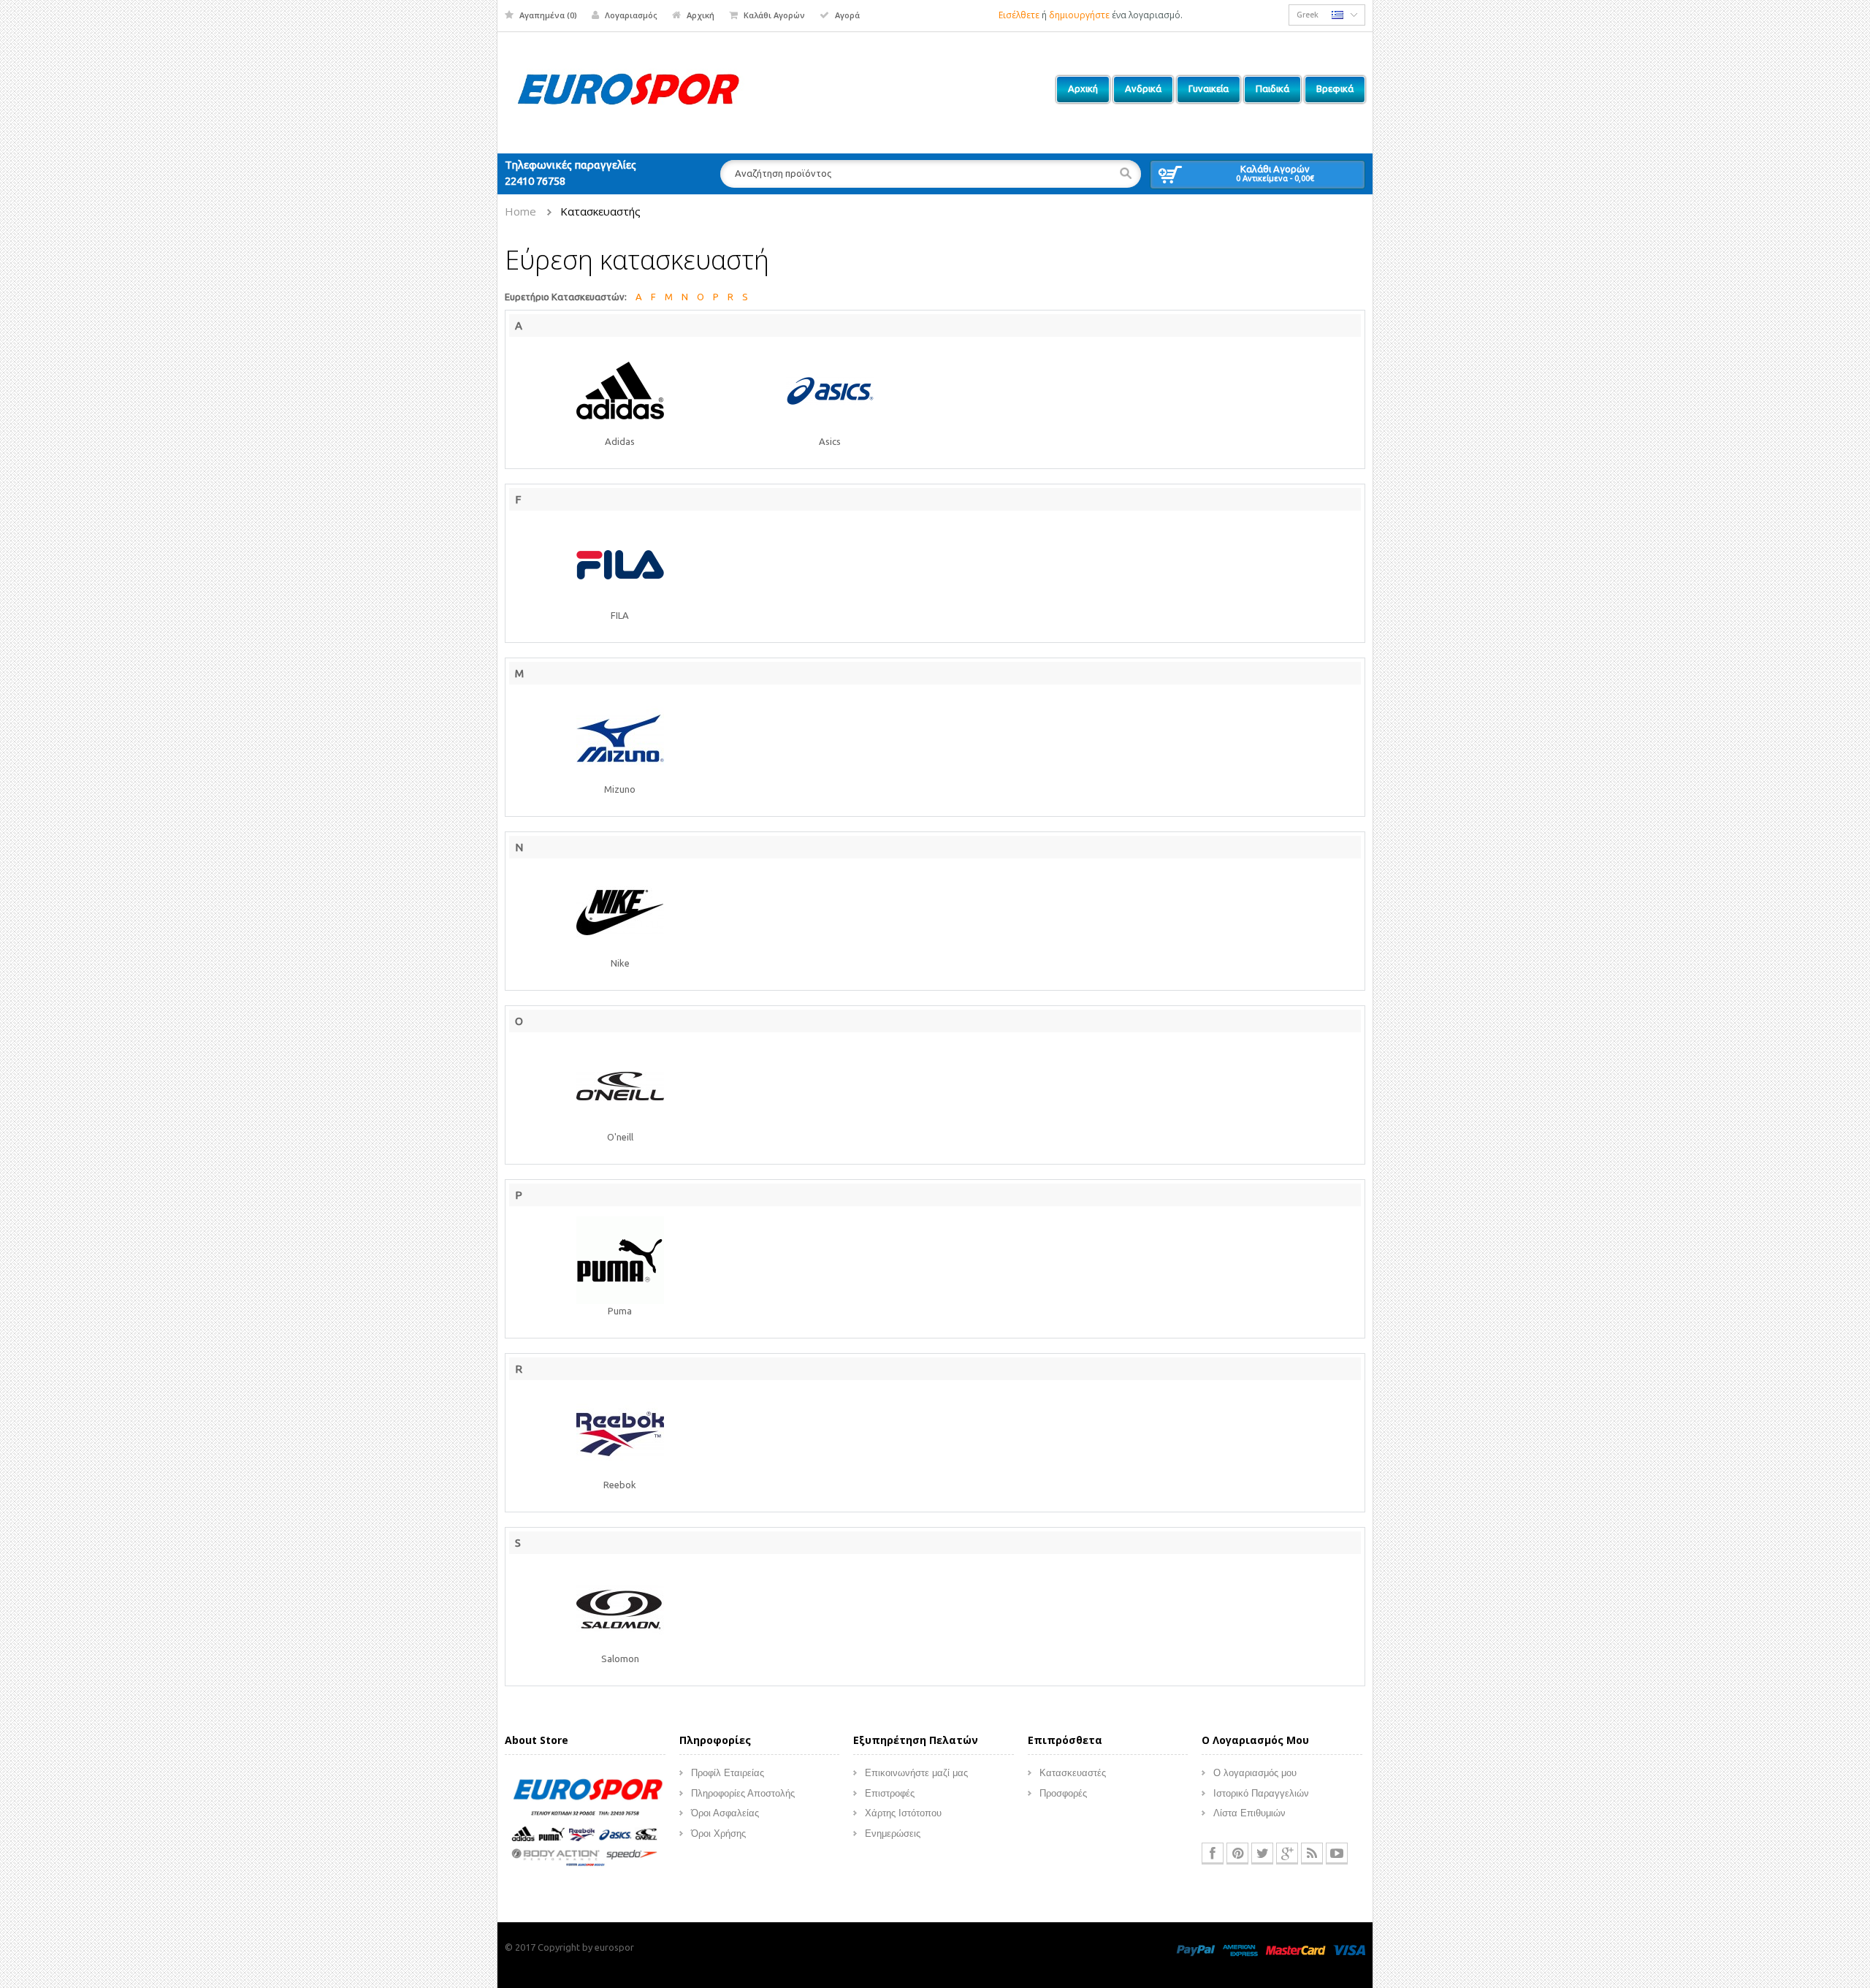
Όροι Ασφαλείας (725, 1813)
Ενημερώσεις (893, 1833)
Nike (620, 963)
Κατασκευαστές (1073, 1773)
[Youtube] (1337, 1854)
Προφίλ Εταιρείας (728, 1773)
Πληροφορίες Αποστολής (743, 1793)
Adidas (620, 441)
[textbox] (931, 174)
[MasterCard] (1295, 1949)
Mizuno (620, 789)
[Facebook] (1213, 1854)
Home (520, 211)
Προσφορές (1063, 1793)
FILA (620, 615)
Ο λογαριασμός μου (1255, 1773)
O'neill (620, 1137)
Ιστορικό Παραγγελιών (1261, 1793)
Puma (620, 1311)
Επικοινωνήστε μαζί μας (916, 1773)
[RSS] (1312, 1854)
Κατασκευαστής (600, 211)
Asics (830, 441)
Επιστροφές (890, 1793)
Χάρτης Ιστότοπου (903, 1813)
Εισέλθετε (1019, 15)
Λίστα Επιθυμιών (1249, 1813)
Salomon (620, 1658)
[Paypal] (1196, 1949)
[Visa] (1349, 1949)
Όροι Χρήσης (718, 1833)
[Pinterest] (1237, 1854)
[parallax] (585, 1824)
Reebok (620, 1485)
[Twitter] (1262, 1854)
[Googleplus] (1287, 1854)
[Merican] (1240, 1949)
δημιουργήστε (1079, 15)
